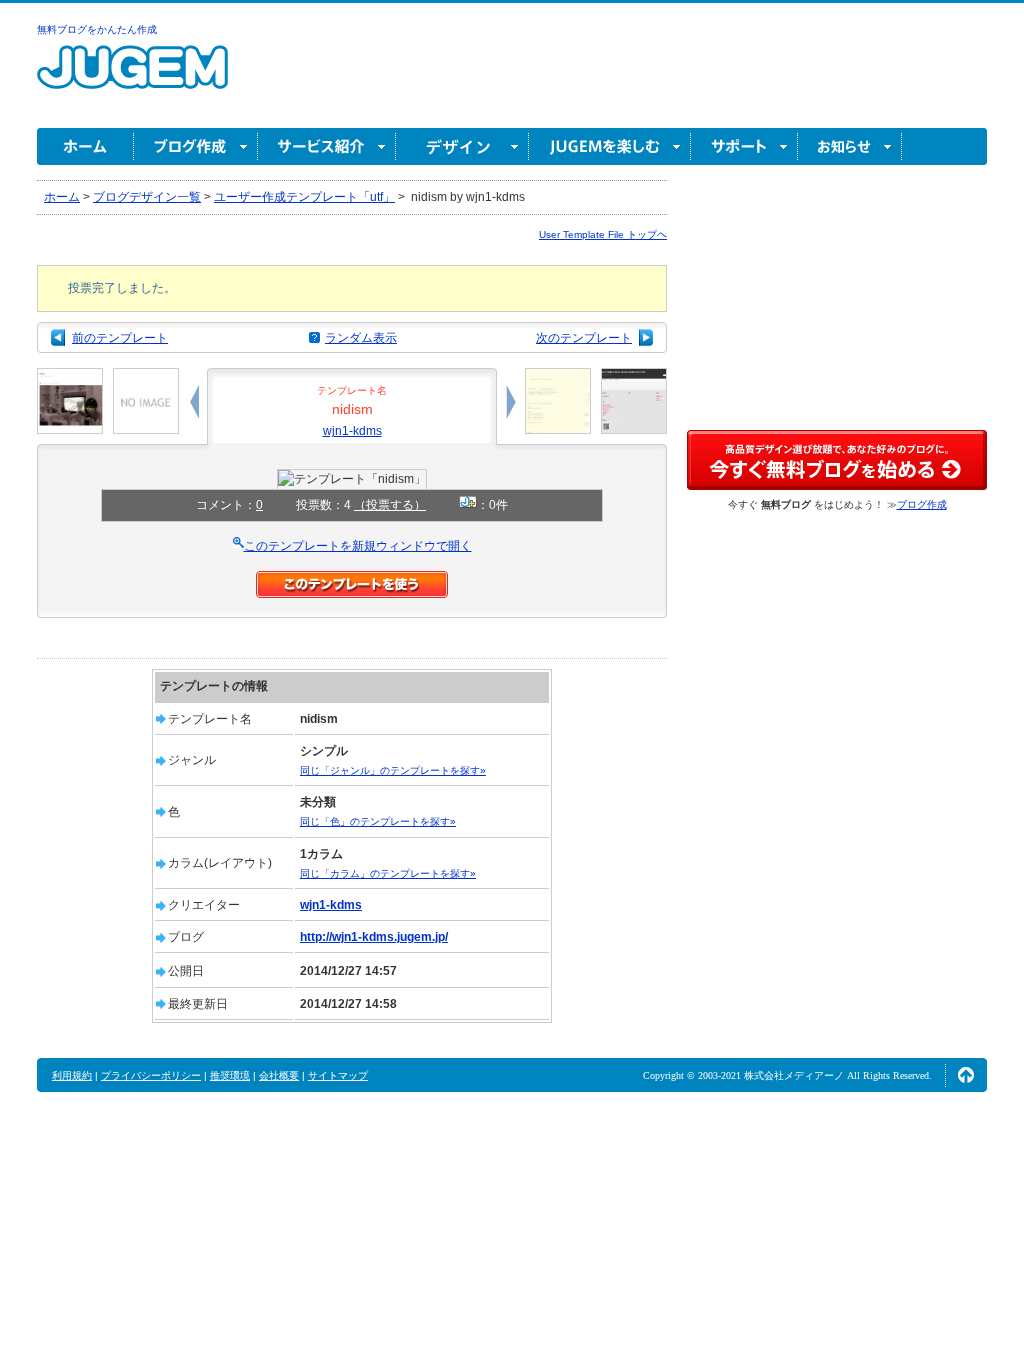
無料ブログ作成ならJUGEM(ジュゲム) (132, 78)
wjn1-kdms (352, 431)
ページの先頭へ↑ (966, 1075)
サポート (744, 146)
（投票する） (390, 505)
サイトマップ (338, 1075)
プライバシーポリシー (151, 1075)
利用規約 (72, 1075)
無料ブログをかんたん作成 (97, 29)
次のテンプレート (584, 338)
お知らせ (850, 146)
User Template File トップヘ (603, 234)
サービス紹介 (327, 146)
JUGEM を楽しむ (610, 146)
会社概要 (279, 1075)
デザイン (462, 146)
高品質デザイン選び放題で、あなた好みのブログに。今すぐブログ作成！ (837, 460)
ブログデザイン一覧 (147, 197)
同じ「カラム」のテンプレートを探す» (388, 873)
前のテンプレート (120, 338)
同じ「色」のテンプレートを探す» (378, 821)
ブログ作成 (196, 146)
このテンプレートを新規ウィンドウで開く (358, 546)
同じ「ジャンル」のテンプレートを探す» (393, 770)
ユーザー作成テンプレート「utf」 (304, 197)
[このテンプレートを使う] (352, 580)
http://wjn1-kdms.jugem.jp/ (374, 937)
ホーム (85, 146)
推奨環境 (230, 1075)
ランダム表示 (361, 338)
